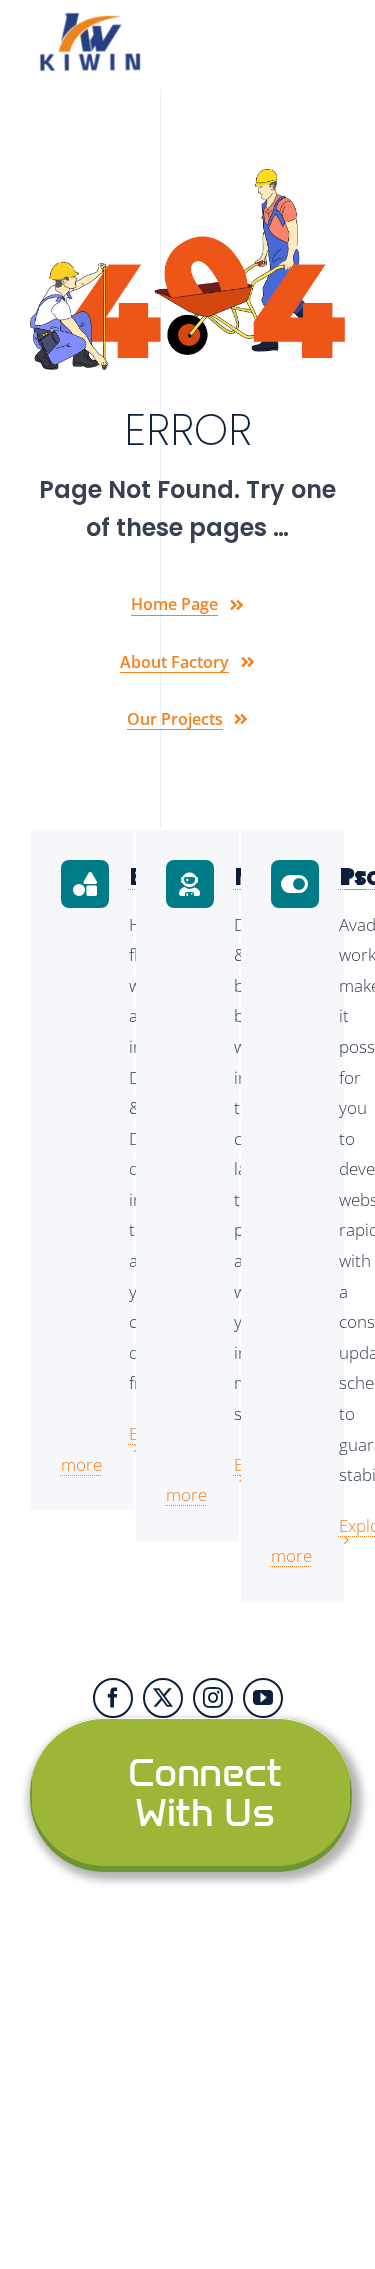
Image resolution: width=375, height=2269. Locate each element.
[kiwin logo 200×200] (90, 18)
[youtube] (263, 1698)
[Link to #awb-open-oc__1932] (333, 45)
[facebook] (113, 1698)
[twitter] (163, 1698)
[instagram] (213, 1698)
